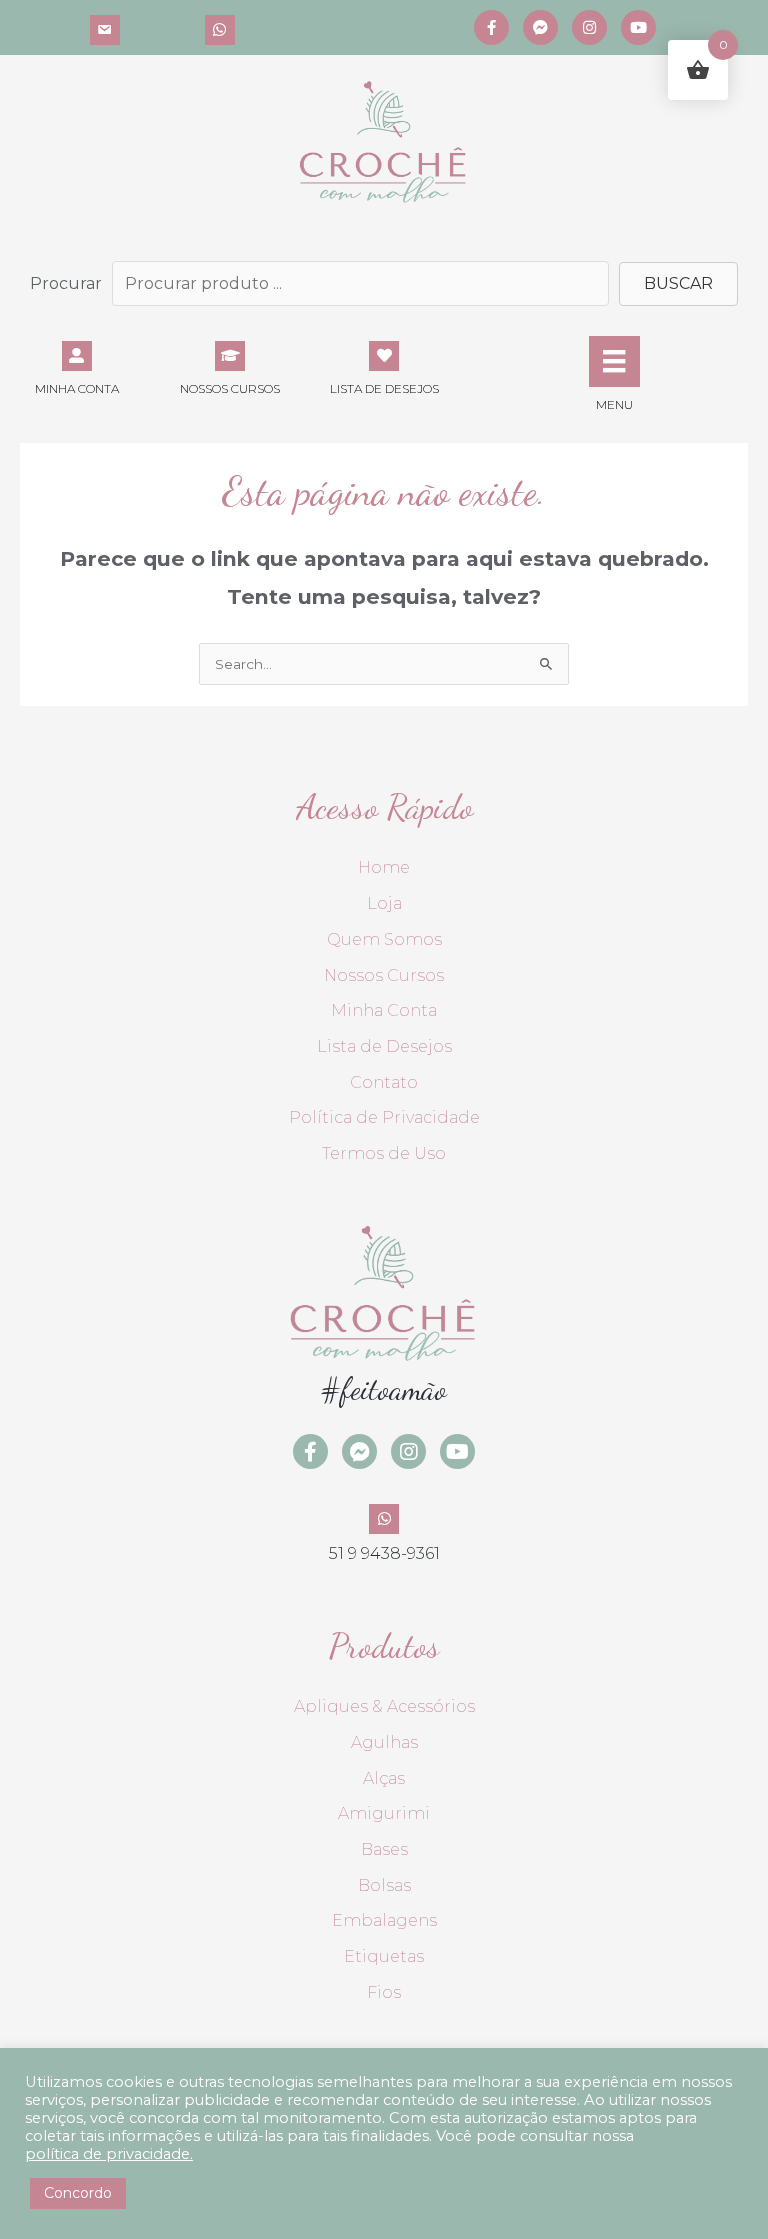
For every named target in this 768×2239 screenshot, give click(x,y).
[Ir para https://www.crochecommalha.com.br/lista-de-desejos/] (384, 366)
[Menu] (614, 361)
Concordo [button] (78, 2193)
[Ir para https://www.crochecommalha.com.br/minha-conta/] (77, 366)
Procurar (66, 283)
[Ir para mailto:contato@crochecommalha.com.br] (105, 27)
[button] (678, 284)
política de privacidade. (109, 2154)
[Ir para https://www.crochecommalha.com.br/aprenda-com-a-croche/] (231, 366)
